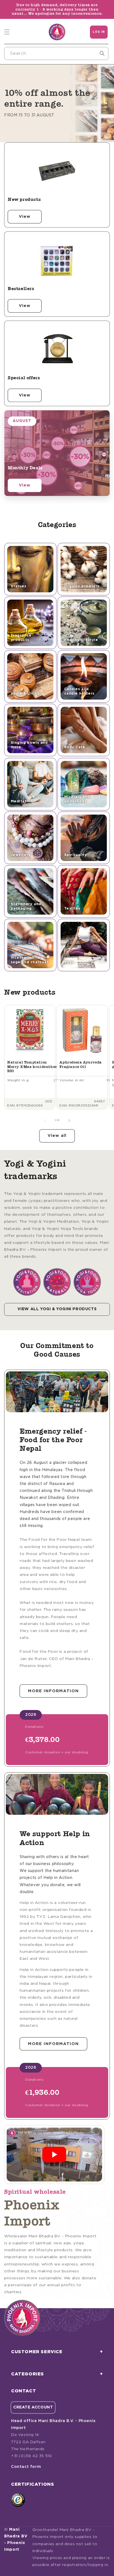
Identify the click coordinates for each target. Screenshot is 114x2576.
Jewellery (21, 855)
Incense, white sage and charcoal (29, 960)
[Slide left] (45, 1120)
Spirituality (76, 855)
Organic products (82, 586)
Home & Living (25, 694)
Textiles (72, 909)
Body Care (75, 747)
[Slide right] (69, 1120)
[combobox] (56, 53)
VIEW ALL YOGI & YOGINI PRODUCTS (57, 1309)
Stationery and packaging (26, 906)
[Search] (102, 53)
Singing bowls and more (29, 745)
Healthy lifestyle (81, 640)
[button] (7, 32)
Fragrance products (21, 638)
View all (57, 1136)
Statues (19, 586)
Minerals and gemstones (77, 799)
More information (53, 1691)
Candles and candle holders (79, 691)
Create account (33, 2407)
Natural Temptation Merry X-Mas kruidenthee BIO (32, 1067)
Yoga (69, 962)
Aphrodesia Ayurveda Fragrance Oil (81, 1064)
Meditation (22, 801)
